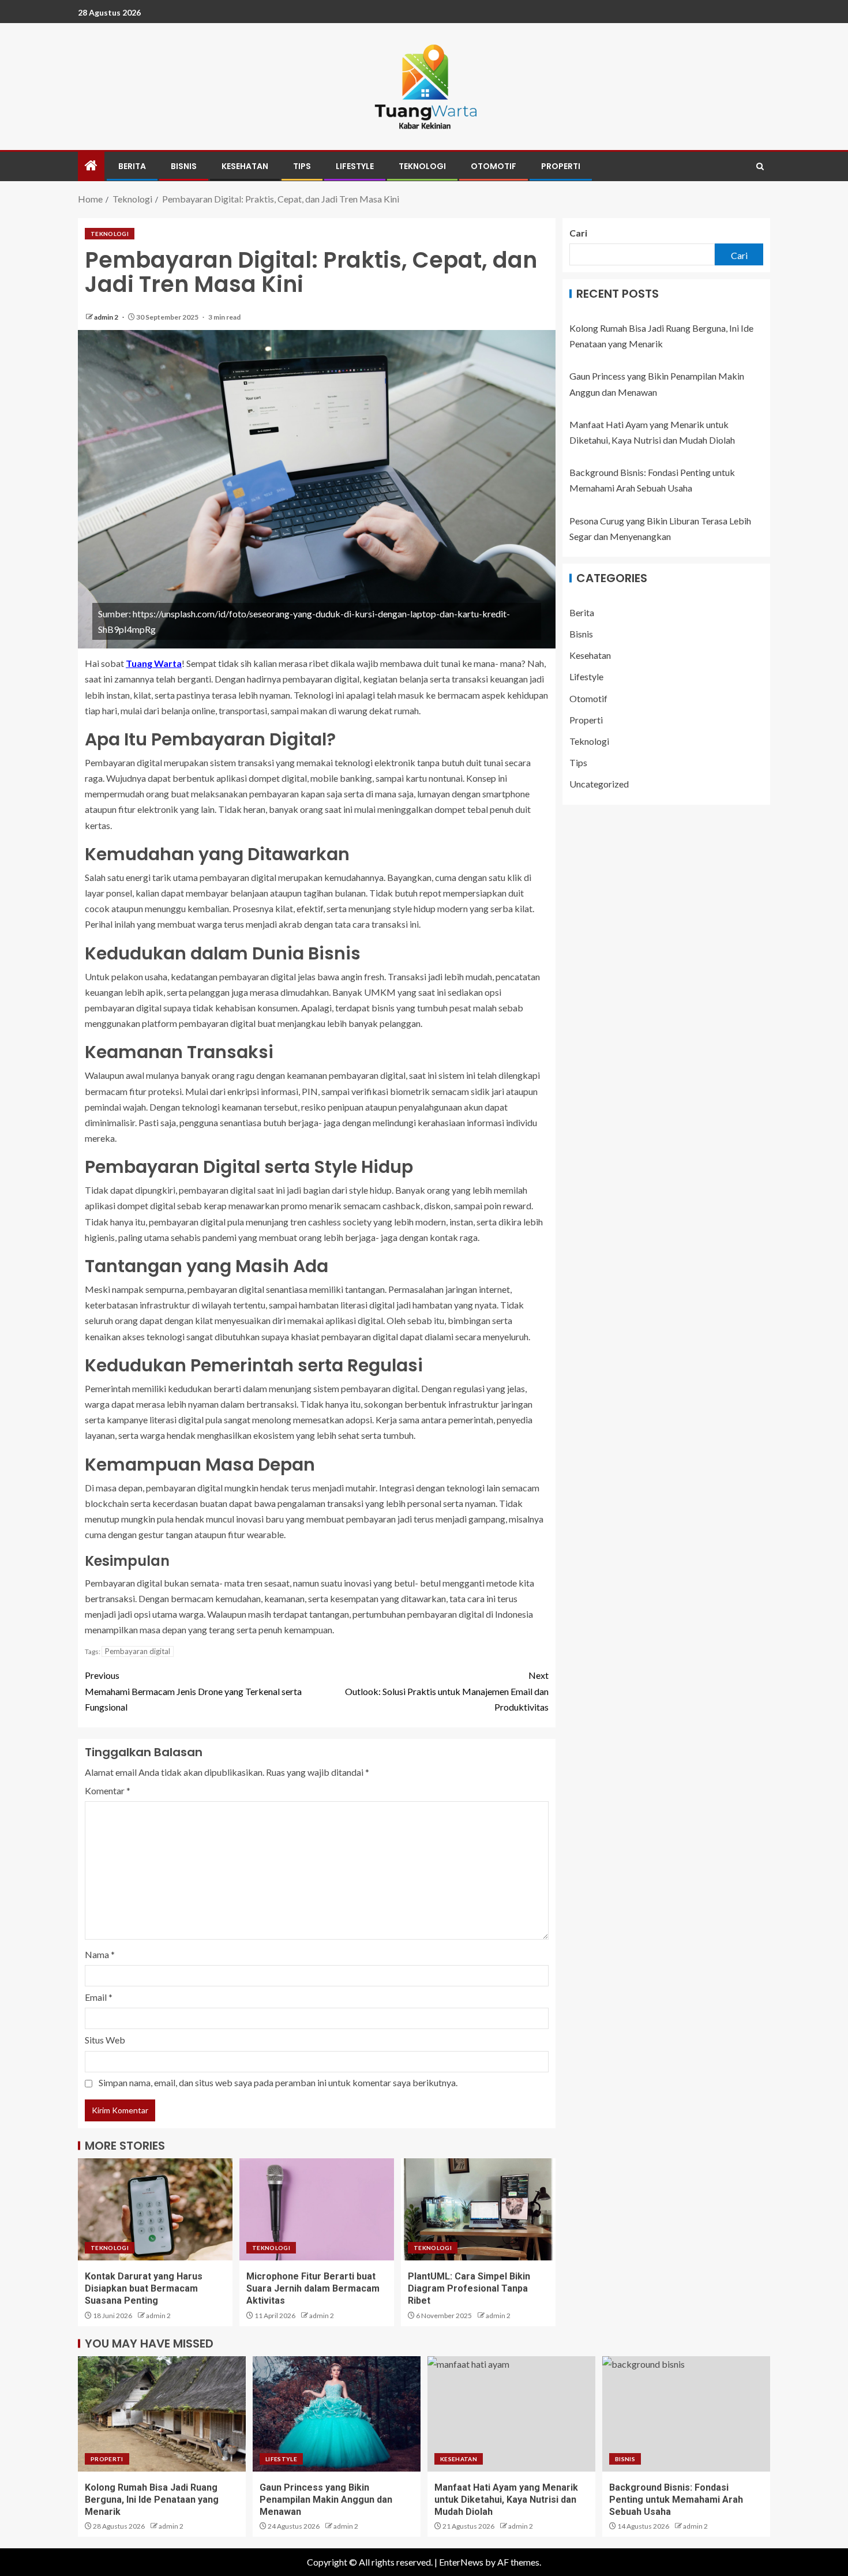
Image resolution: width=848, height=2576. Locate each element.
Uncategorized (599, 784)
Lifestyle (355, 166)
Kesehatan (245, 166)
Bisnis (184, 166)
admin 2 (107, 317)
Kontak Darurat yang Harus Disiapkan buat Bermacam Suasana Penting (144, 2289)
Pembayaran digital (138, 1651)
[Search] (760, 166)
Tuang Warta (154, 663)
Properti (561, 166)
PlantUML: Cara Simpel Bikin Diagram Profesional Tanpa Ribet (469, 2289)
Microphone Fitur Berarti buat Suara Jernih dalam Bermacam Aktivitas (313, 2289)
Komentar (108, 1791)
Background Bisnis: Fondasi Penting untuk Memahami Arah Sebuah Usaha (676, 2500)
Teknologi (422, 166)
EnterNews (461, 2562)
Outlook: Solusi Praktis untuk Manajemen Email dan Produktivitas (447, 1691)
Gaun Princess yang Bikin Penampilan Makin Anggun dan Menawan (326, 2500)
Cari (578, 233)
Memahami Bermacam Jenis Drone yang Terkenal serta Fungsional (193, 1691)
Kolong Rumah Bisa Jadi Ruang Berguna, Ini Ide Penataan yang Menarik (152, 2500)
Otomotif (494, 166)
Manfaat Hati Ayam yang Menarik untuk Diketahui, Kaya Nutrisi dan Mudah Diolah (506, 2500)
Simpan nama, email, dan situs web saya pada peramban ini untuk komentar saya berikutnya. (278, 2082)
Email (99, 1997)
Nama (100, 1954)
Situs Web (105, 2040)
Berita (132, 166)
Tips (302, 166)
